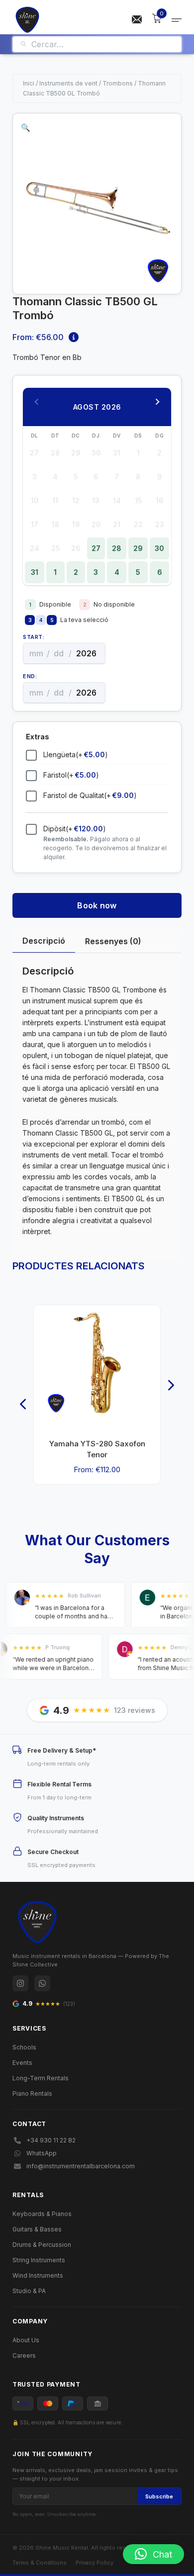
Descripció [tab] (44, 941)
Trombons (118, 83)
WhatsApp (42, 2153)
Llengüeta (76, 755)
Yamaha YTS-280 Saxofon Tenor (97, 1449)
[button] (26, 128)
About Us (26, 2340)
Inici (29, 83)
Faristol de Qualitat (90, 795)
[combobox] (103, 44)
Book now (97, 905)
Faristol (71, 775)
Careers (24, 2355)
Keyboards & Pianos (42, 2214)
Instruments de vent (68, 83)
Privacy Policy (95, 2563)
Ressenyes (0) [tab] (113, 941)
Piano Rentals (32, 2093)
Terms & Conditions (40, 2563)
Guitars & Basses (37, 2229)
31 (35, 572)
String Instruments (39, 2260)
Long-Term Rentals (41, 2078)
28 (117, 548)
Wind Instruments (38, 2275)
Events (22, 2063)
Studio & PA (29, 2291)
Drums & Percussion (42, 2245)
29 (138, 548)
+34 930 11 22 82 (51, 2140)
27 (96, 548)
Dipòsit (75, 829)
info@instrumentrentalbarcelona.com (81, 2166)
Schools (24, 2047)
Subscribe (159, 2496)
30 (159, 548)
